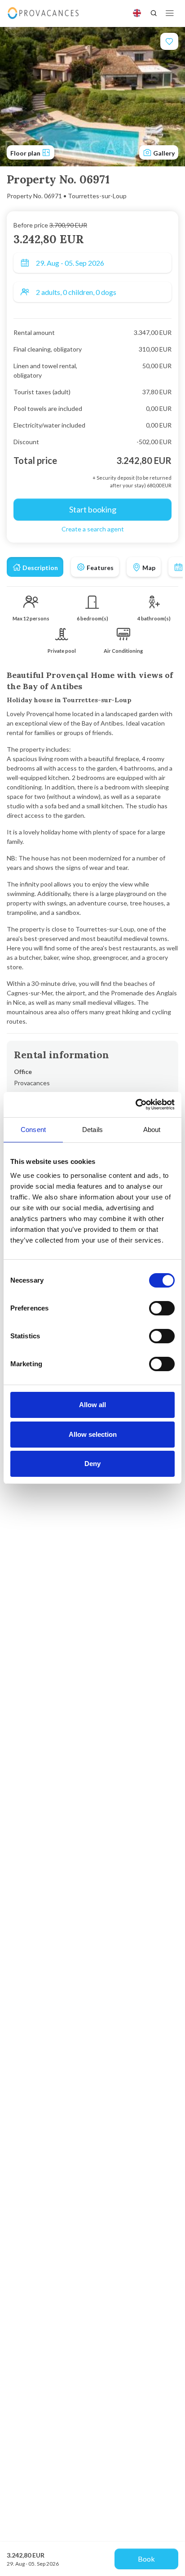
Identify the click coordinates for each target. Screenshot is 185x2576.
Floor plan (26, 153)
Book (146, 2559)
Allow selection (93, 1434)
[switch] (162, 1308)
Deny (92, 1464)
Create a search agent (93, 529)
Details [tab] (92, 1130)
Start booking (93, 509)
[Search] (154, 13)
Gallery (163, 153)
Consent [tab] (33, 1130)
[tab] (35, 567)
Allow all (92, 1405)
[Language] (137, 13)
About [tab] (152, 1130)
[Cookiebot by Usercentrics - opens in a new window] (135, 1105)
